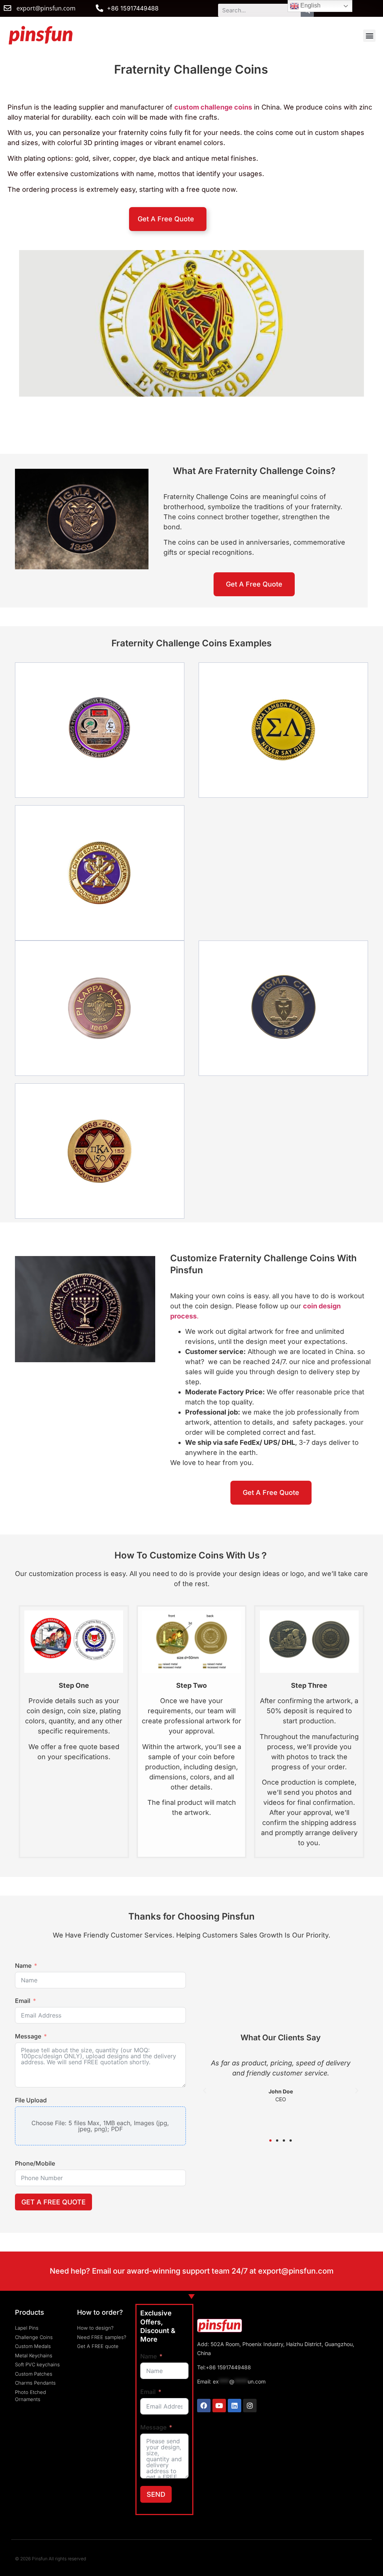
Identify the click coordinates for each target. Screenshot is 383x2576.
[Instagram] (250, 2406)
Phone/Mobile (35, 2163)
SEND (156, 2494)
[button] (369, 36)
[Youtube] (219, 2406)
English (310, 5)
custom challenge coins (213, 107)
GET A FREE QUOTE (53, 2202)
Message (28, 2036)
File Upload (31, 2100)
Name (23, 1966)
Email (23, 2001)
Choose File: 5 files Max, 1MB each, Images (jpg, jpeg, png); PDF (100, 2126)
